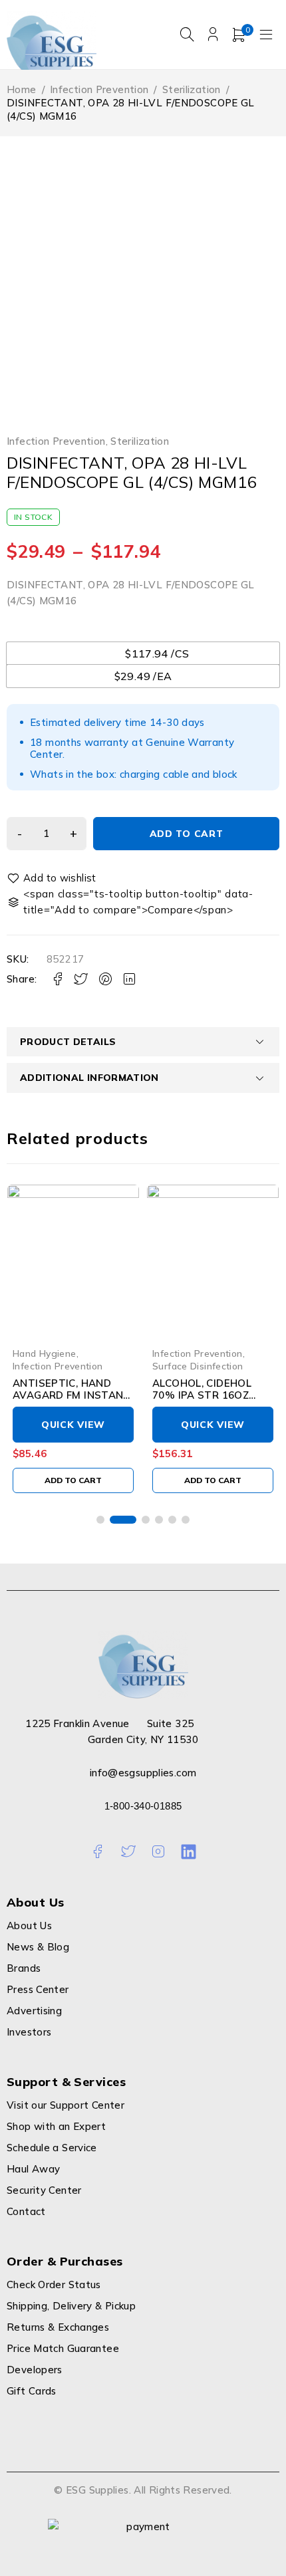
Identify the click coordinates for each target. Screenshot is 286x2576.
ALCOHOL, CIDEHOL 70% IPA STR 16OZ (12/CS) (202, 1395)
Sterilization (192, 89)
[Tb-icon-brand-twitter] (128, 1852)
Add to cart (187, 834)
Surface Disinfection (198, 1366)
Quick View (73, 1425)
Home (22, 89)
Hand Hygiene (45, 1353)
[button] (73, 1480)
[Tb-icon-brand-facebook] (97, 1852)
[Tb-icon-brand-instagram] (158, 1852)
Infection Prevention (99, 89)
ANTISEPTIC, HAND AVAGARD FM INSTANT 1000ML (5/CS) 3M (72, 1395)
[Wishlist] (53, 878)
